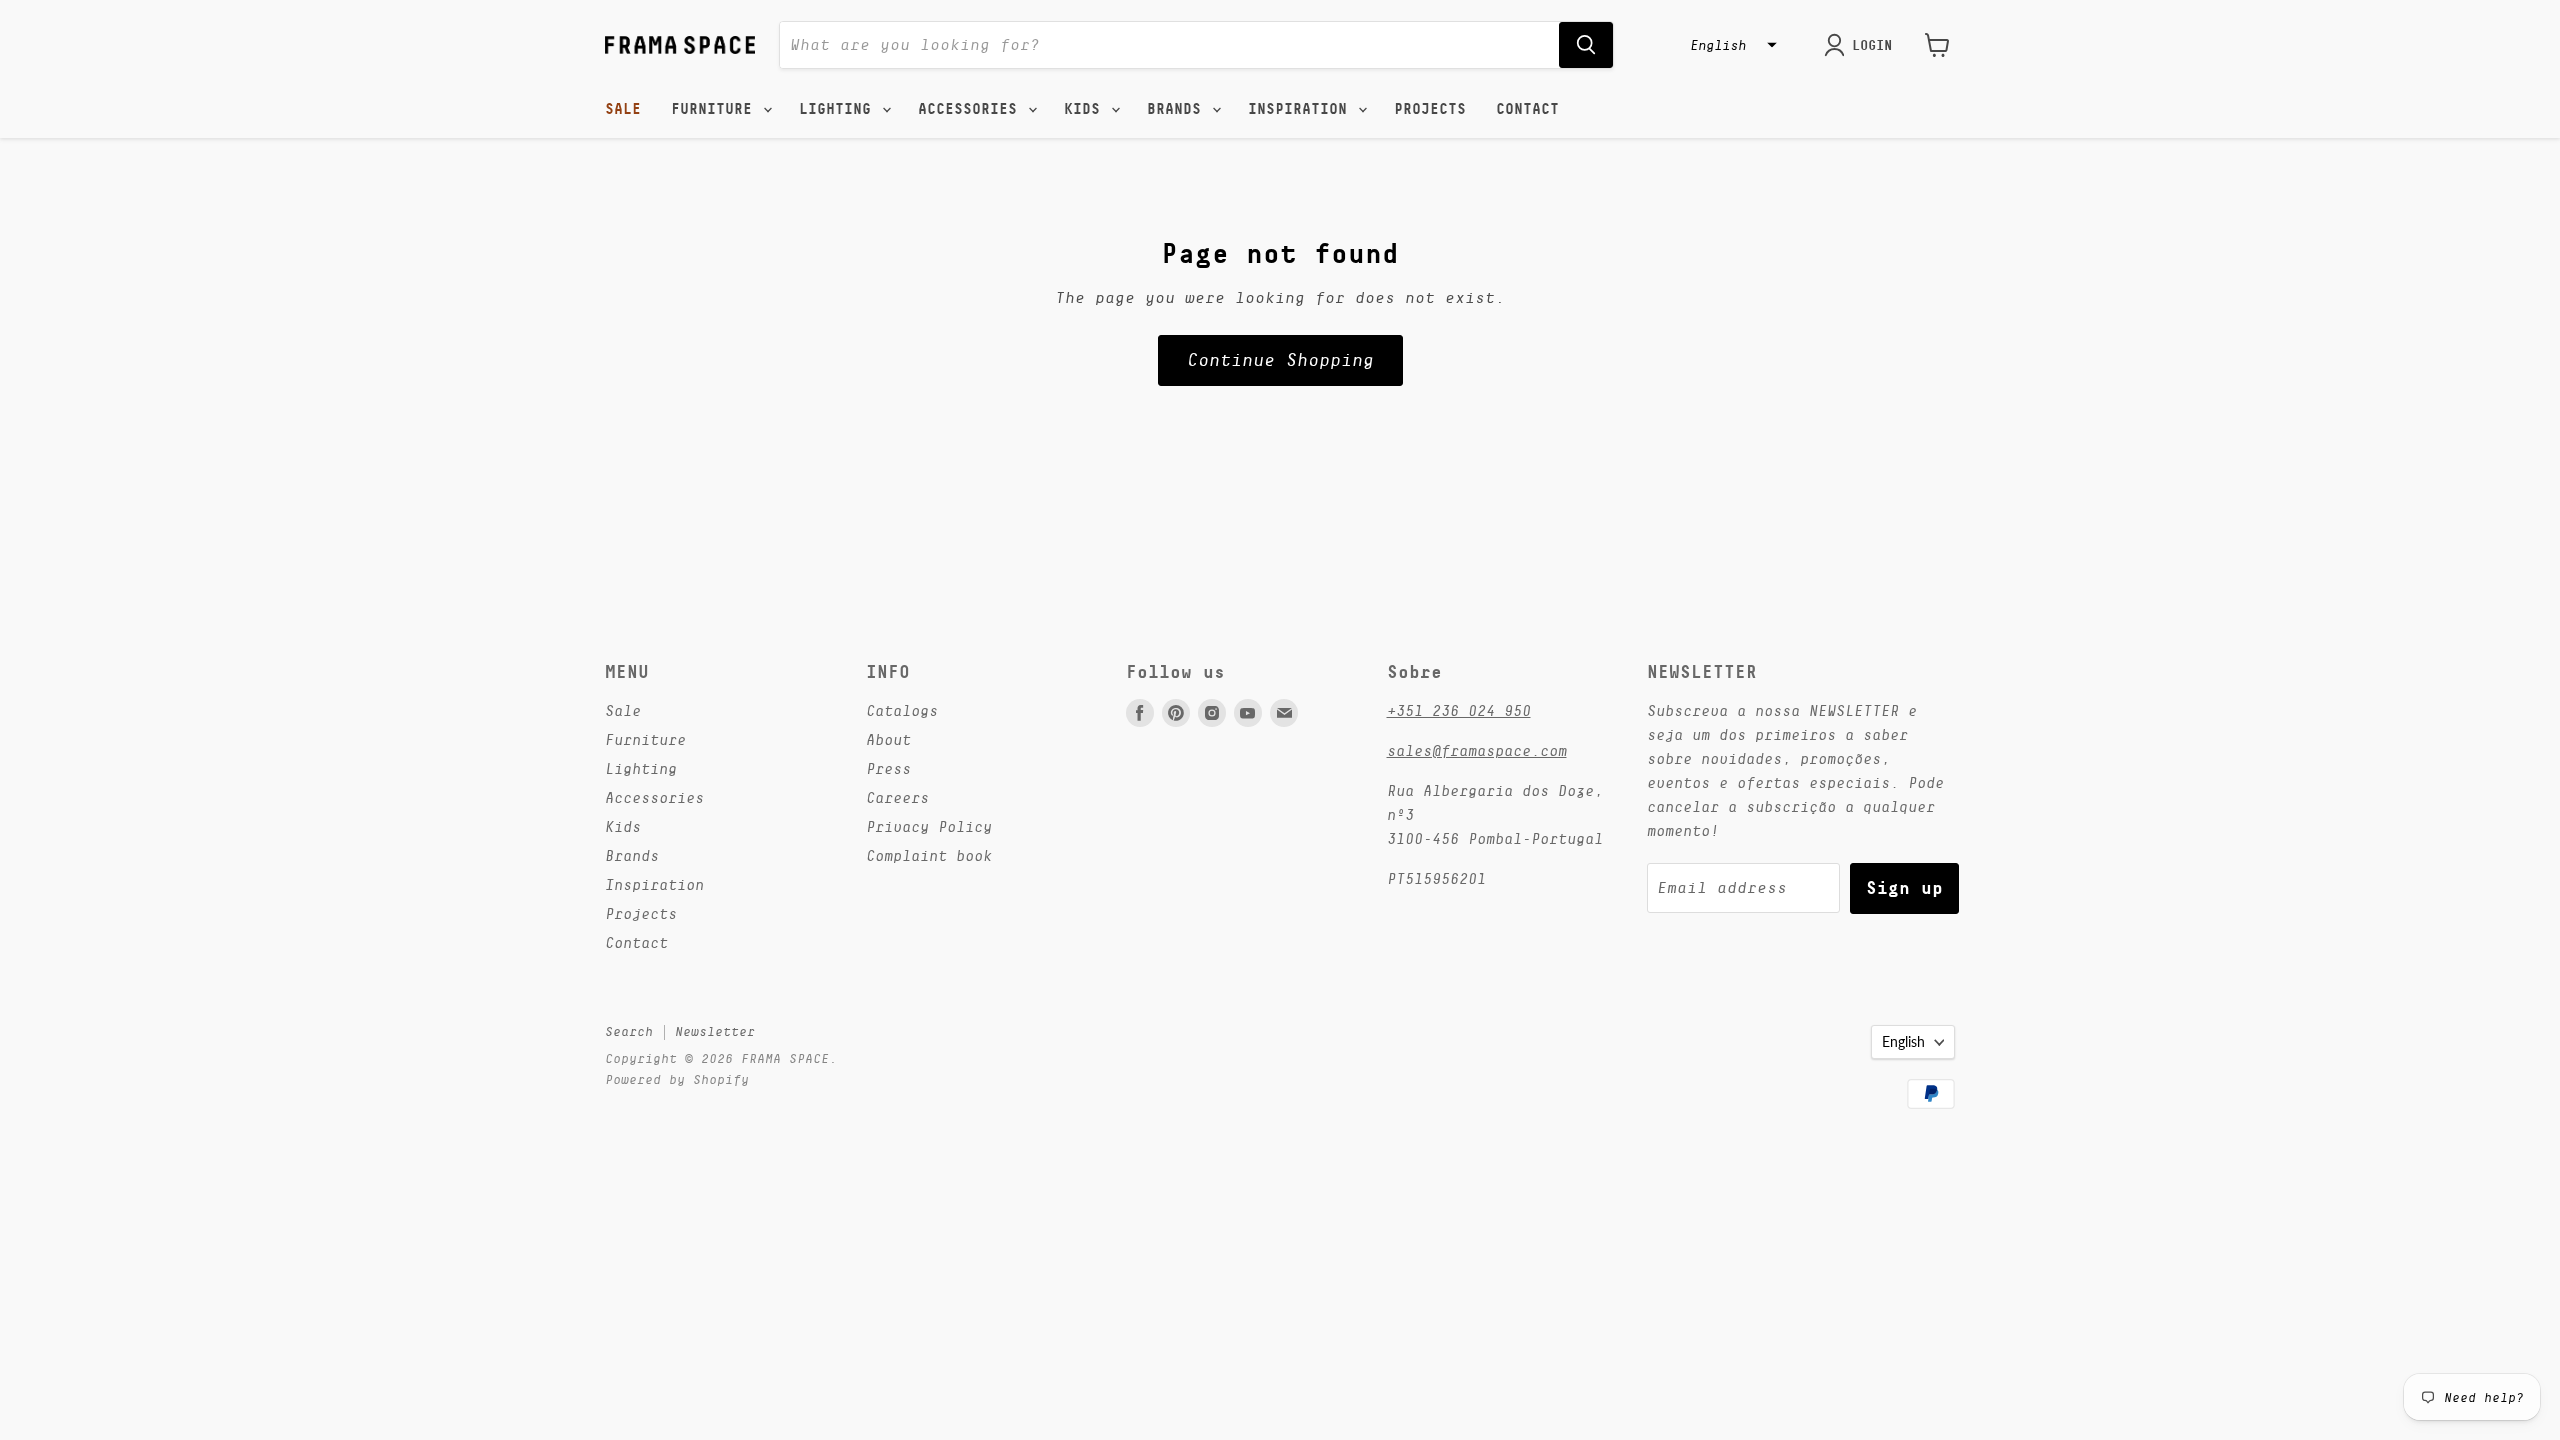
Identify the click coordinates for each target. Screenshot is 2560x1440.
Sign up (1904, 887)
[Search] (1586, 45)
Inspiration (1302, 109)
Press (888, 768)
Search (629, 1031)
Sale (623, 109)
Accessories (972, 109)
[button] (1731, 45)
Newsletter (715, 1031)
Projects (1430, 109)
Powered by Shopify (677, 1079)
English (1903, 1041)
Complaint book (929, 855)
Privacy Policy (929, 826)
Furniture (716, 109)
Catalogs (902, 710)
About (888, 739)
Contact (1527, 109)
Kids (1086, 109)
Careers (897, 797)
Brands (1178, 109)
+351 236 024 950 (1459, 710)
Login (1872, 45)
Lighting (839, 109)
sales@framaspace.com (1477, 750)
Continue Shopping (1280, 360)
